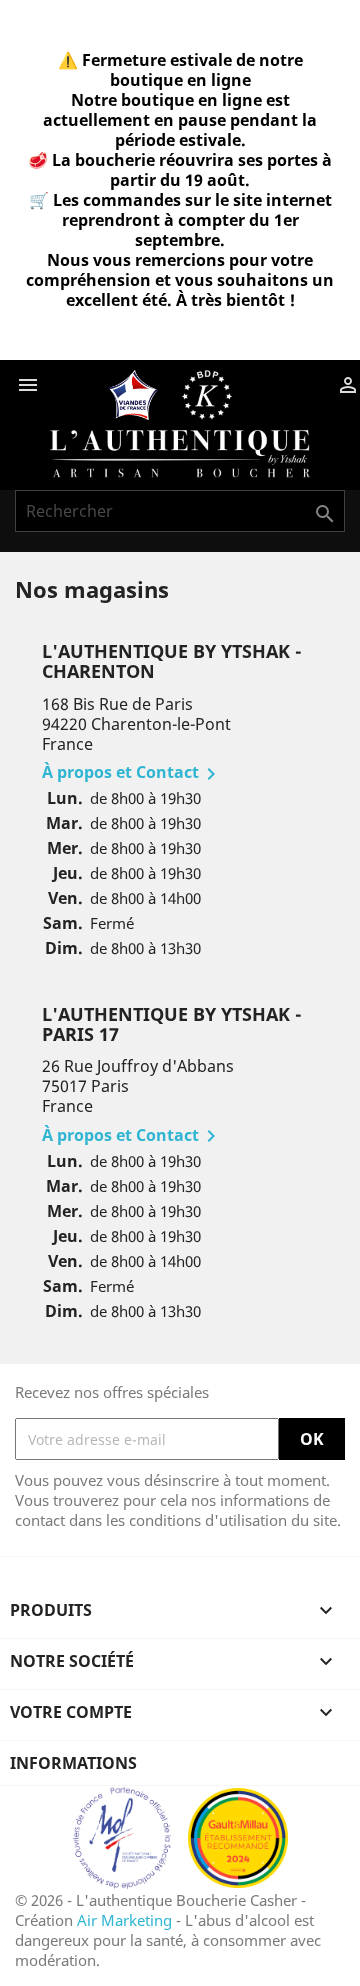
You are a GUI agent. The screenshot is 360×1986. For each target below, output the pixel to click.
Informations (73, 1763)
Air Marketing (124, 1920)
